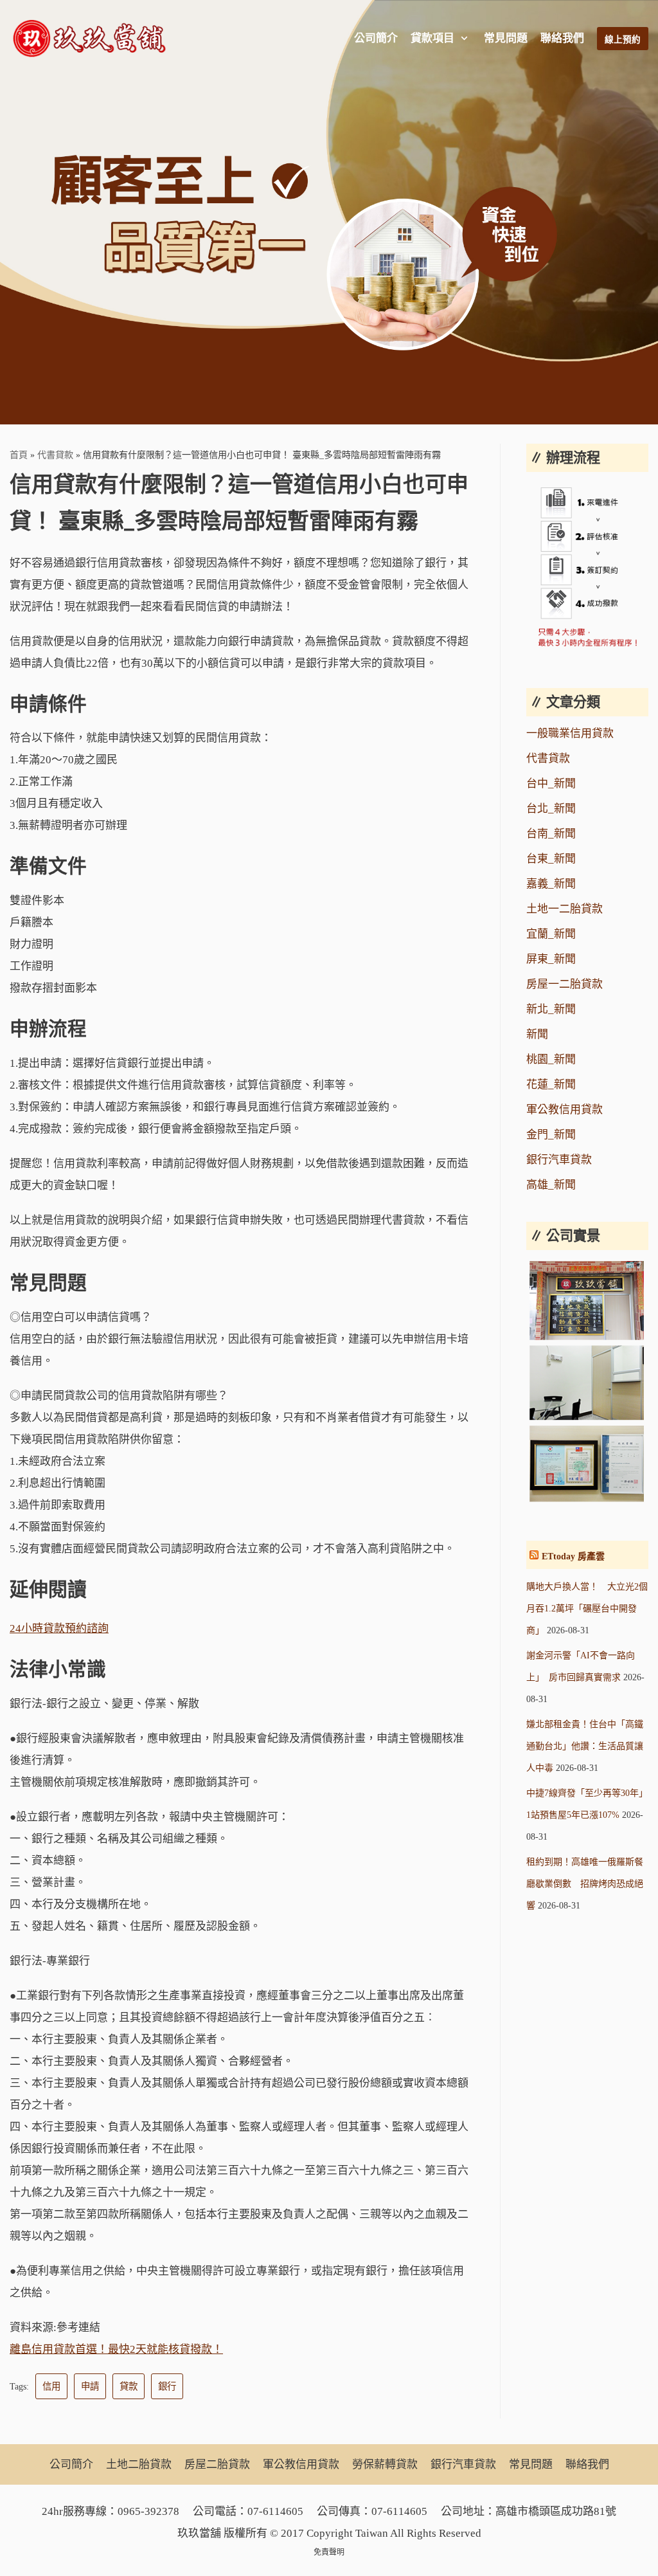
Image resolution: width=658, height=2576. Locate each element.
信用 (51, 2386)
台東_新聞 (551, 859)
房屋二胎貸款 (217, 2464)
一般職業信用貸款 (570, 733)
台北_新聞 (551, 809)
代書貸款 (55, 455)
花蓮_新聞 (551, 1084)
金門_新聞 (551, 1135)
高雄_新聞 (551, 1185)
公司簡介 (376, 38)
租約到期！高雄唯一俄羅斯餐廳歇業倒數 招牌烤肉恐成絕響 (585, 1884)
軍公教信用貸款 (565, 1110)
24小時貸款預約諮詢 (59, 1628)
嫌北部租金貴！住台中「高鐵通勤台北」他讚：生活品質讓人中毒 (585, 1746)
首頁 (19, 455)
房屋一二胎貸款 (565, 984)
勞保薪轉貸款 (385, 2464)
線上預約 (623, 40)
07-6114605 (275, 2511)
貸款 (129, 2386)
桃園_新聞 (551, 1059)
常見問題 (506, 38)
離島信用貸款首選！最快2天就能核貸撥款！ (116, 2349)
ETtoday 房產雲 (573, 1556)
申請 (90, 2386)
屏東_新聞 (551, 959)
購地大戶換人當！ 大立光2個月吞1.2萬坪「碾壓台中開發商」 (587, 1609)
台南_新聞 (551, 834)
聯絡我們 (562, 38)
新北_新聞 (551, 1009)
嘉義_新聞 (551, 884)
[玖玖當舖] (93, 39)
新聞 (537, 1034)
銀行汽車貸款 (559, 1160)
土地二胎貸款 (139, 2464)
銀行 (167, 2386)
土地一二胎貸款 (565, 909)
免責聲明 (329, 2552)
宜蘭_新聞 (551, 934)
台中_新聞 (551, 784)
